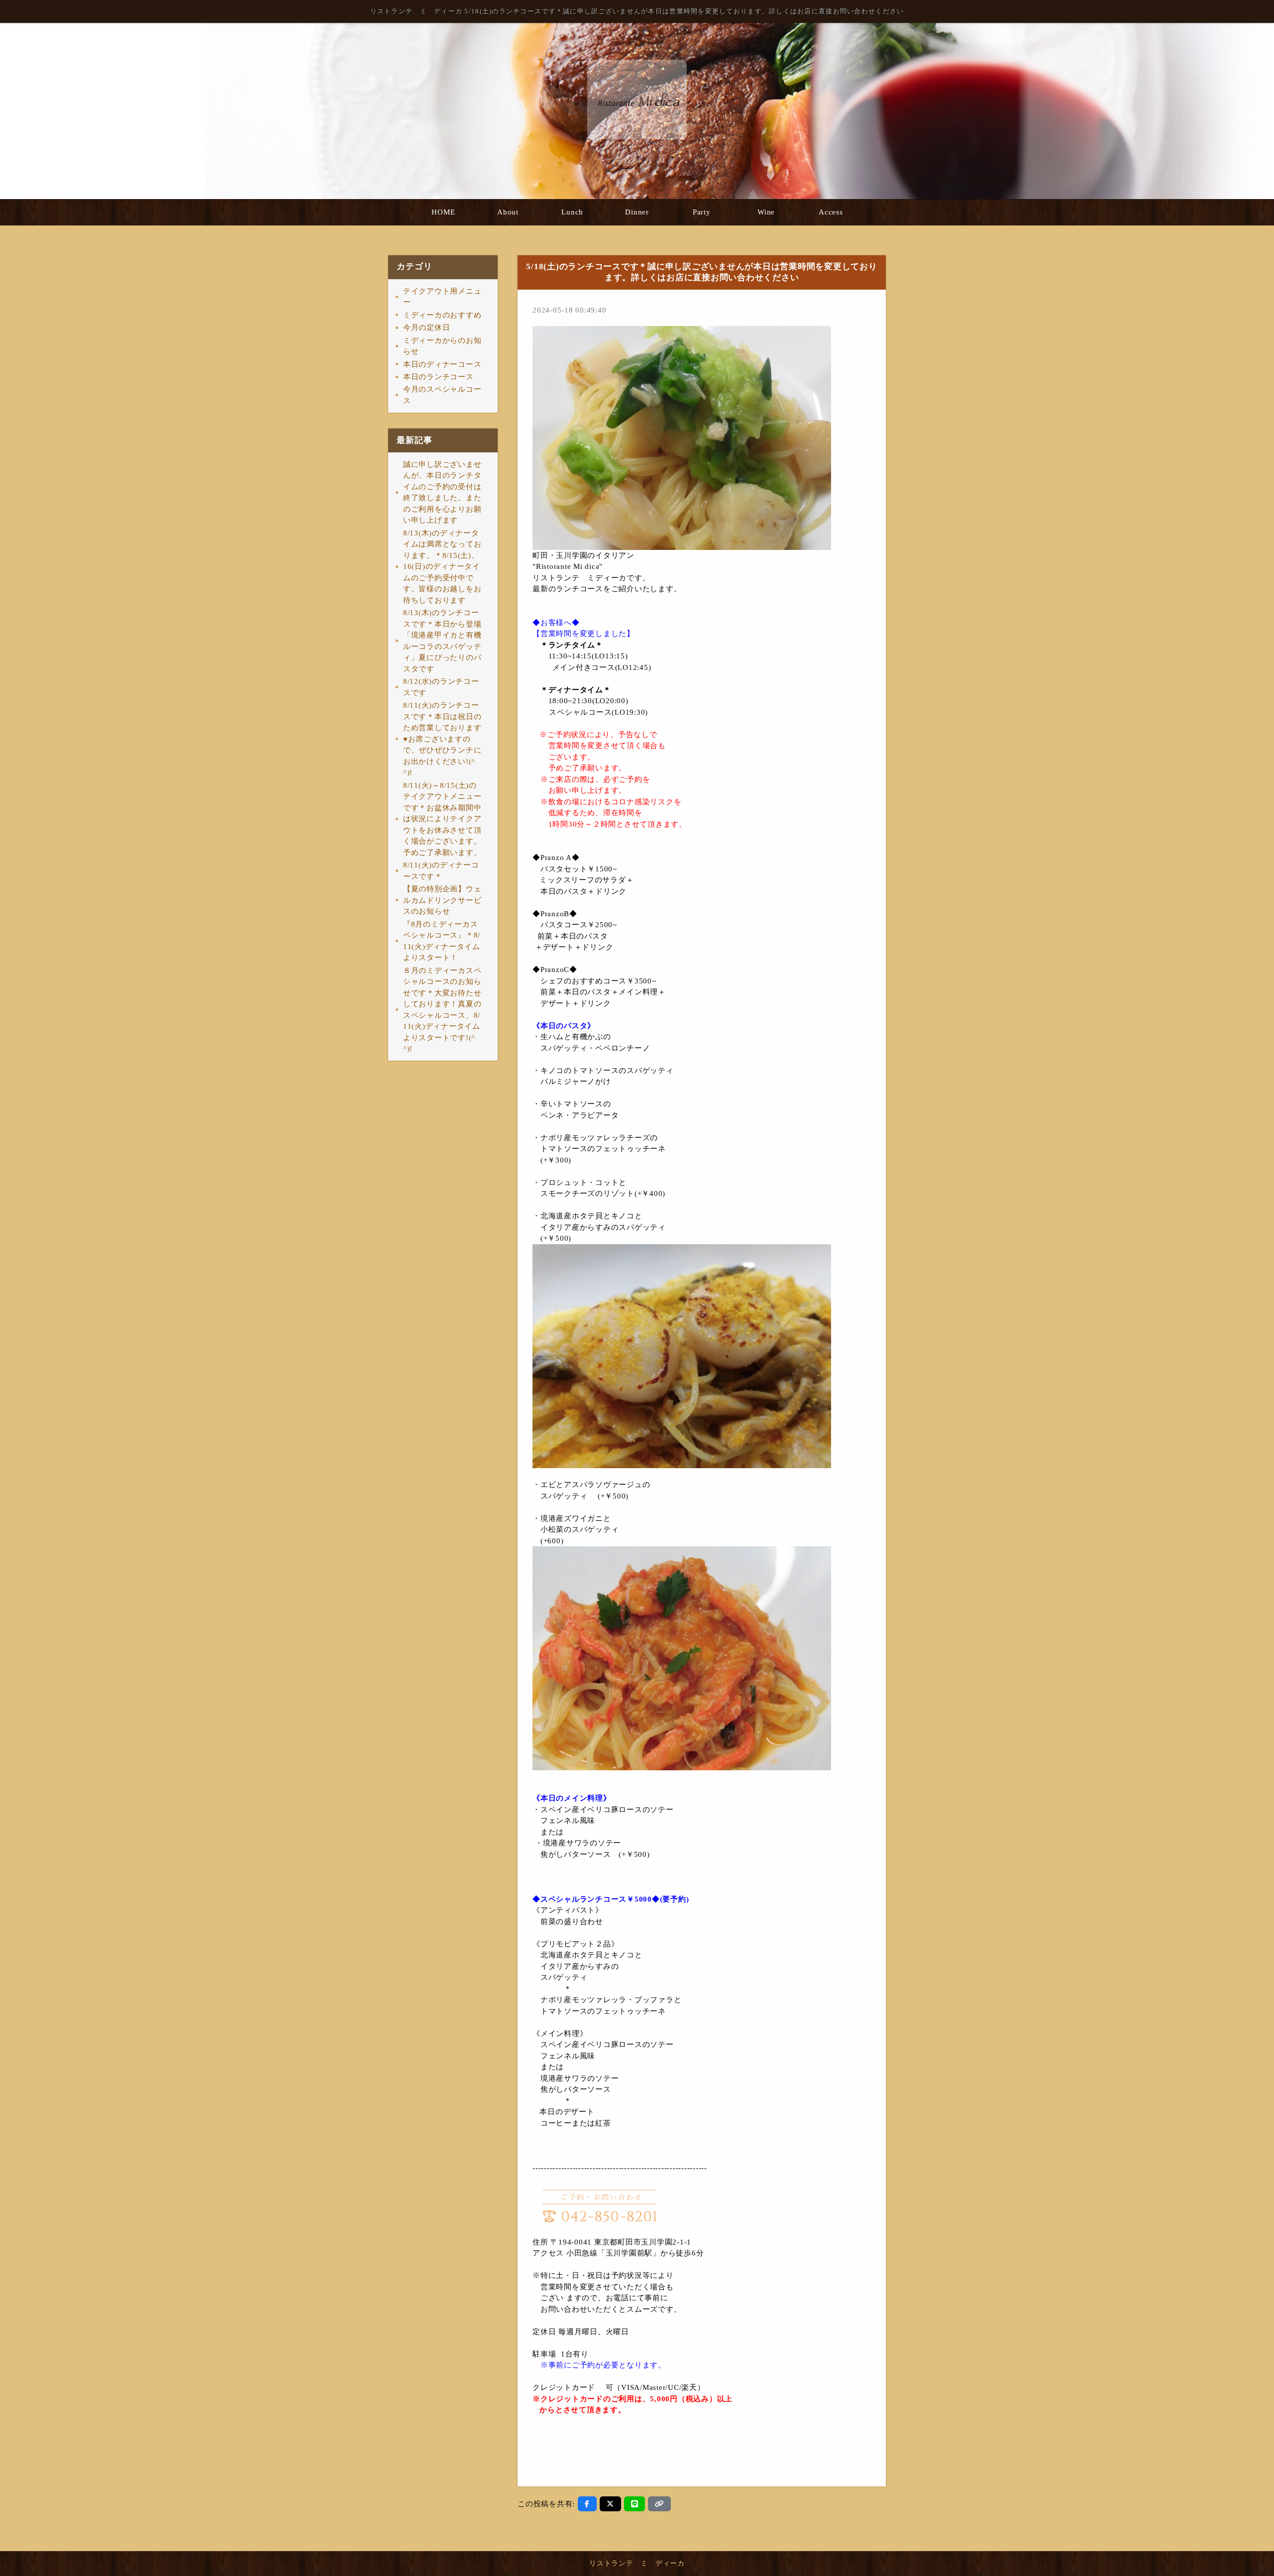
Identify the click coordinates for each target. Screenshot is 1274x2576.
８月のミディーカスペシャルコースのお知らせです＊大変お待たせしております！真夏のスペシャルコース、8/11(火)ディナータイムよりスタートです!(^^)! (442, 1010)
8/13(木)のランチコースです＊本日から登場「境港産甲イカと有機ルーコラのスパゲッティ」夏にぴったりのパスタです (442, 641)
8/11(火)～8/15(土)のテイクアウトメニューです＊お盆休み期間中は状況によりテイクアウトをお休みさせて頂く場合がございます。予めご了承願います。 (442, 819)
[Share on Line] (635, 2504)
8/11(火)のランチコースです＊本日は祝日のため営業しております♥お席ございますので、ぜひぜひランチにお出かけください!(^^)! (442, 739)
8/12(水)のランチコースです (441, 687)
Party (702, 212)
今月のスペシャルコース (442, 395)
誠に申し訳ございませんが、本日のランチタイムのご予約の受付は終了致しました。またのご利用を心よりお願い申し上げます (442, 492)
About (508, 212)
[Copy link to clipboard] (659, 2504)
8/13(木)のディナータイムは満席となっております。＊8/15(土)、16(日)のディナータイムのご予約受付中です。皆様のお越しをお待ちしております (442, 567)
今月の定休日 (427, 327)
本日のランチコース (438, 377)
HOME (443, 212)
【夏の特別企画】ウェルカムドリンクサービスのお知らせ (442, 900)
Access (831, 212)
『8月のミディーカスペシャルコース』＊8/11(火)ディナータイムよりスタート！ (442, 941)
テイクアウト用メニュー (442, 297)
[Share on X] (610, 2504)
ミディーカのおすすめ (442, 315)
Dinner (637, 212)
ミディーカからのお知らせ (442, 346)
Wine (766, 212)
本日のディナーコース (442, 364)
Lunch (572, 212)
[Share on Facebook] (587, 2504)
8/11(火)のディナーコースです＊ (441, 871)
